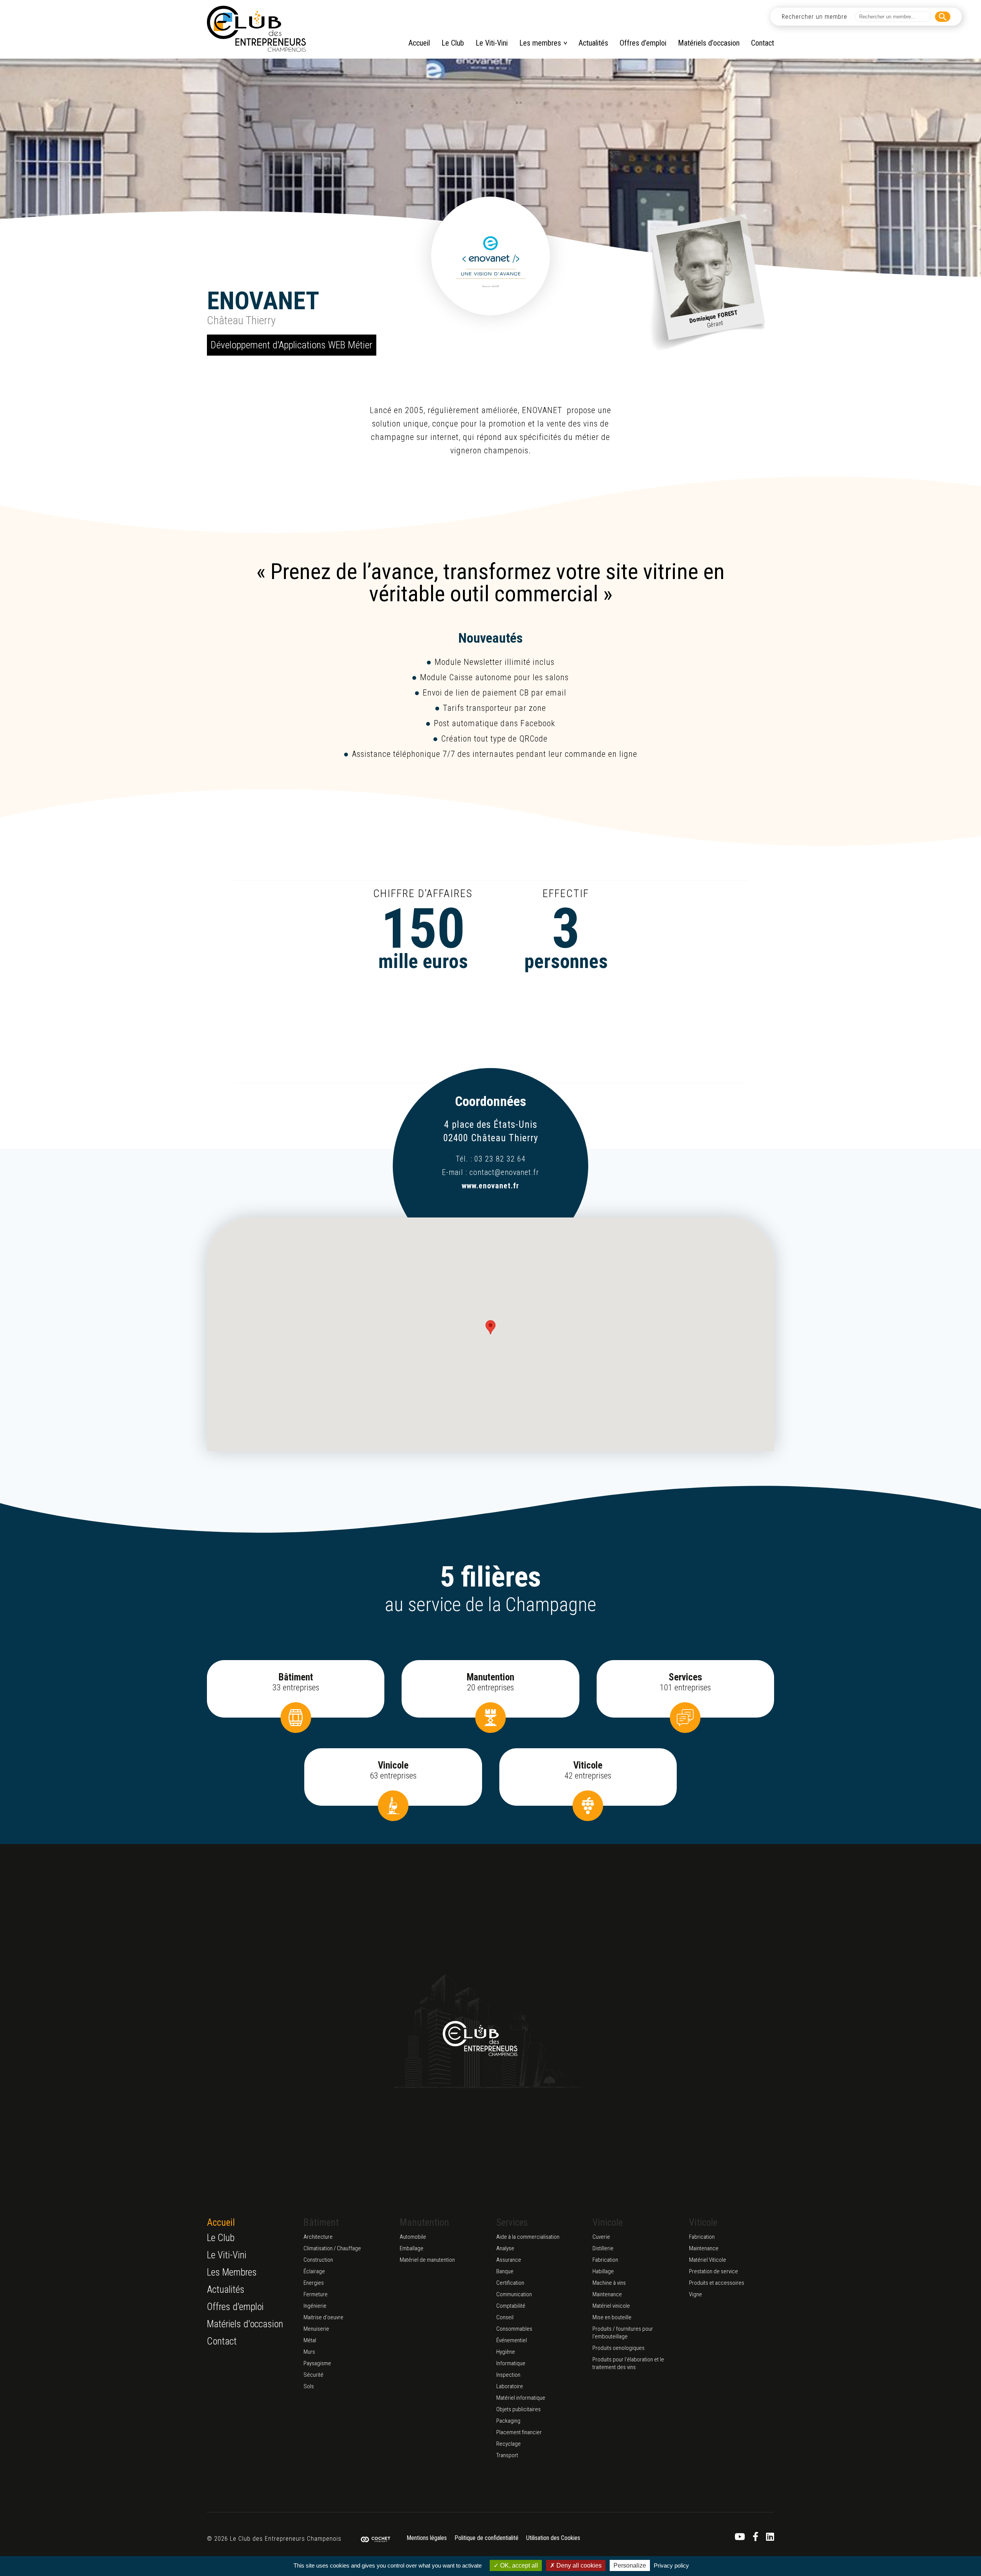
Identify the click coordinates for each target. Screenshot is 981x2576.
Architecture (318, 2237)
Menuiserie (316, 2329)
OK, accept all (518, 2565)
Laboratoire (510, 2386)
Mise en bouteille (612, 2317)
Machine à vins (609, 2283)
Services (512, 2222)
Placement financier (519, 2432)
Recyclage (509, 2444)
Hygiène (506, 2352)
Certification (510, 2283)
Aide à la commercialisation (528, 2237)
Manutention (424, 2222)
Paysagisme (317, 2363)
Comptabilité (511, 2306)
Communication (514, 2294)
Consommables (514, 2329)
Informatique (511, 2363)
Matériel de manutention (427, 2260)
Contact (763, 43)
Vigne (696, 2294)
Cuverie (601, 2237)
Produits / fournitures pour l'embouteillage (623, 2333)
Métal (310, 2340)
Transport (507, 2455)
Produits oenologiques (618, 2348)
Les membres (540, 43)
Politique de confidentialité (486, 2538)
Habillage (603, 2271)
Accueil (419, 43)
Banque (505, 2271)
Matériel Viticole (708, 2260)
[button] (490, 1327)
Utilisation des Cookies (553, 2538)
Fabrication (605, 2260)
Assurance (509, 2260)
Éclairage (314, 2271)
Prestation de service (714, 2271)
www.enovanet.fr (490, 1186)
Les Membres (232, 2272)
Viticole (703, 2222)
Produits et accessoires (717, 2283)
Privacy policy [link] (671, 2565)
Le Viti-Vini (492, 43)
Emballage (412, 2248)
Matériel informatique (521, 2398)
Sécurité (313, 2375)
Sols (309, 2386)
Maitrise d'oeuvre (323, 2317)
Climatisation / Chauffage (332, 2248)
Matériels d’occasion (709, 43)
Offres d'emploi (235, 2307)
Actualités (593, 43)
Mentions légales (427, 2538)
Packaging (508, 2421)
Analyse (505, 2248)
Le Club (453, 43)
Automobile (413, 2237)
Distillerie (603, 2248)
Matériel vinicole (611, 2306)
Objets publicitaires (518, 2409)
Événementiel (512, 2340)
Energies (314, 2283)
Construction (318, 2260)
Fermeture (316, 2294)
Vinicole (608, 2222)
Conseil (505, 2317)
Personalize (630, 2565)
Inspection (508, 2375)
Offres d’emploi (643, 43)
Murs (309, 2352)
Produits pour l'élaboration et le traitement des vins (628, 2363)
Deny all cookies (578, 2565)
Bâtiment (321, 2222)
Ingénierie (315, 2306)
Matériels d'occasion (245, 2324)
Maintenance (607, 2294)
